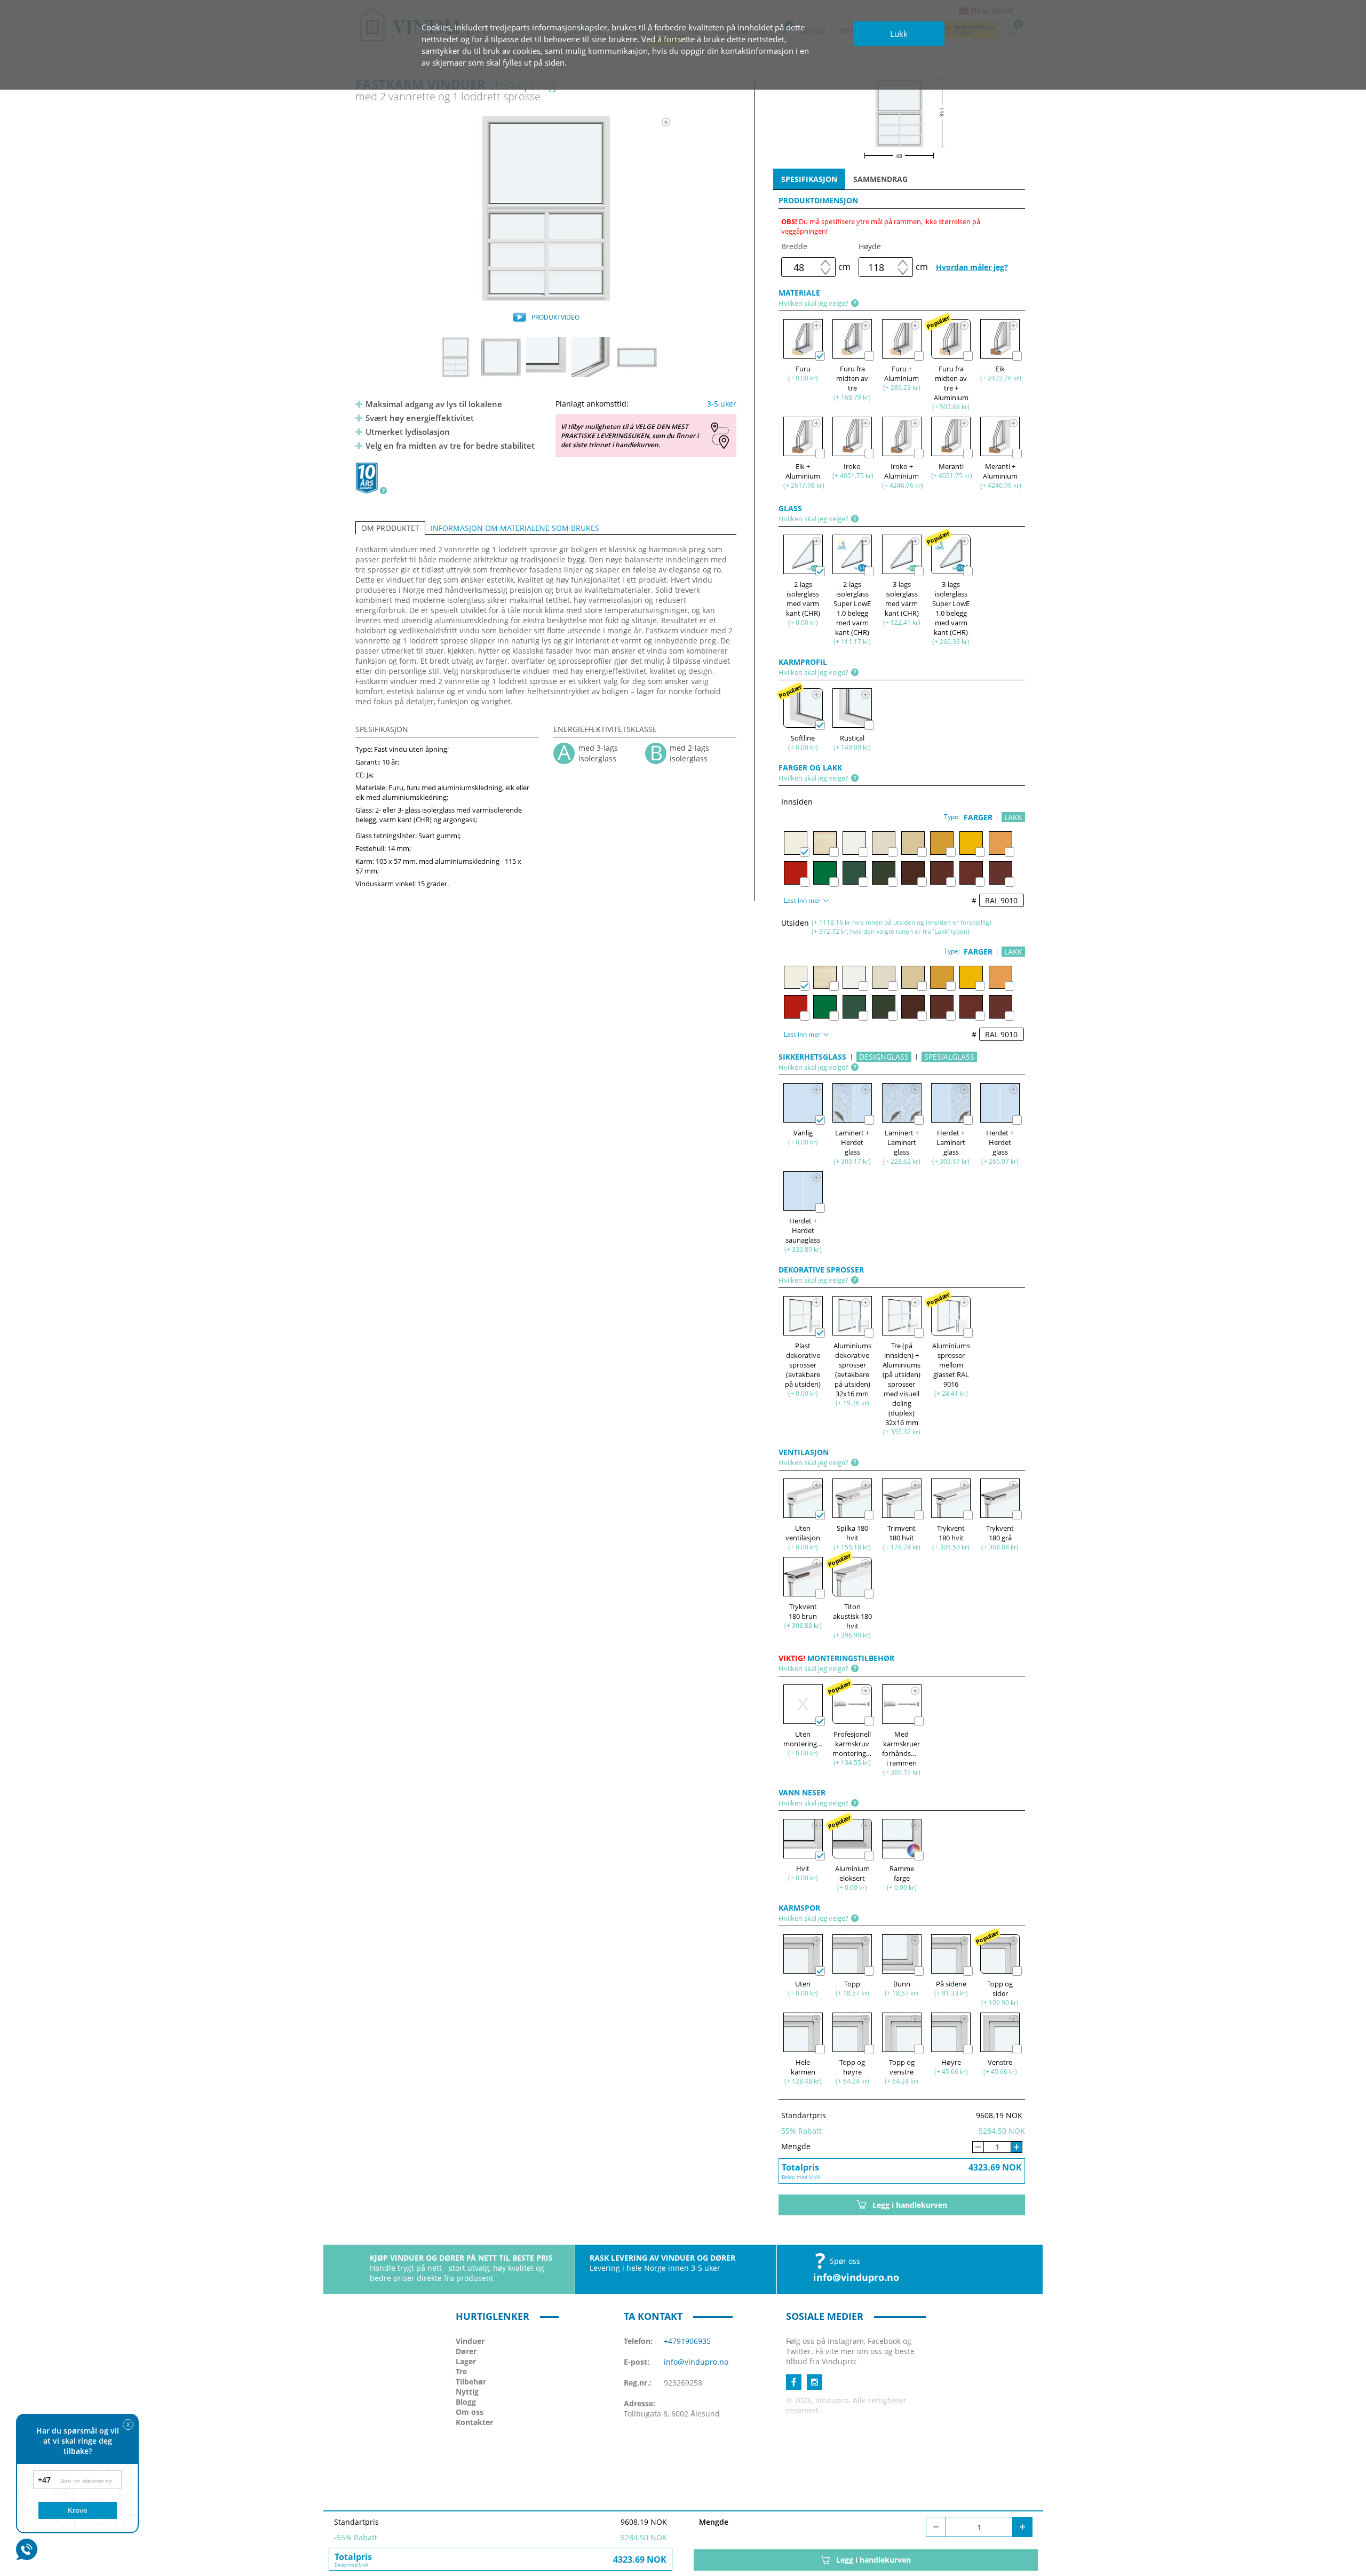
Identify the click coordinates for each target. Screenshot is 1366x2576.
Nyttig (467, 2392)
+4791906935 (687, 2341)
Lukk (899, 34)
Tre (461, 2371)
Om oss (470, 2412)
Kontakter (474, 2422)
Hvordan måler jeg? (972, 267)
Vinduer (470, 2341)
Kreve (78, 2510)
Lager (466, 2361)
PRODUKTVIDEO (555, 317)
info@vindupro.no (856, 2277)
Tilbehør (471, 2382)
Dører (466, 2351)
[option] (546, 209)
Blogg (466, 2402)
